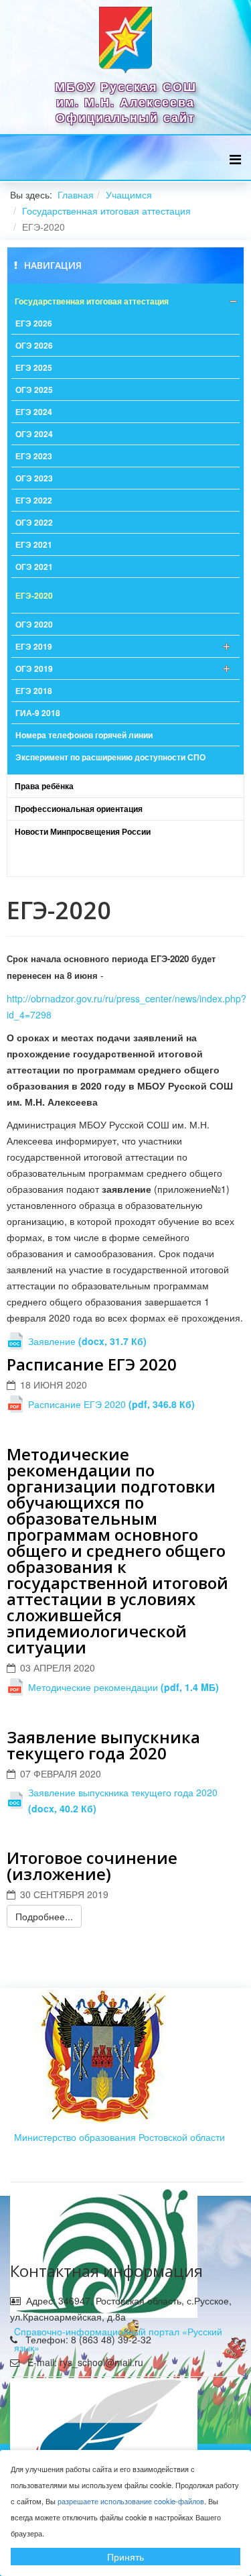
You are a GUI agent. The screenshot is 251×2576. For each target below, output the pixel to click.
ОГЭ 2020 (34, 624)
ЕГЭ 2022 (34, 500)
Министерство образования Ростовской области (119, 2137)
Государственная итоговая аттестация (106, 211)
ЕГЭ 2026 (34, 323)
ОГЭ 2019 (34, 668)
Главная (76, 194)
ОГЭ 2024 (34, 434)
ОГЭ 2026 (34, 345)
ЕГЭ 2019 (34, 646)
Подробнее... (44, 1916)
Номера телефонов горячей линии (84, 735)
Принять (125, 2557)
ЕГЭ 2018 (34, 691)
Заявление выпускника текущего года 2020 (103, 1745)
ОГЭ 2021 (34, 567)
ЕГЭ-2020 (34, 595)
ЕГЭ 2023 (34, 456)
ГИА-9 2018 (38, 713)
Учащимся (129, 194)
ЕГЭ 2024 (34, 412)
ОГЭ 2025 (34, 390)
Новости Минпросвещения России (83, 831)
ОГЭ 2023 (34, 478)
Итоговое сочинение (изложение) (92, 1866)
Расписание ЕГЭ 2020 (92, 1364)
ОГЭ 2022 (34, 522)
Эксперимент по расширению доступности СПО (110, 757)
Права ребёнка (44, 786)
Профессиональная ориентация (79, 809)
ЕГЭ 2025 (34, 367)
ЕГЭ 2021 (34, 544)
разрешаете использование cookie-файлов (131, 2501)
